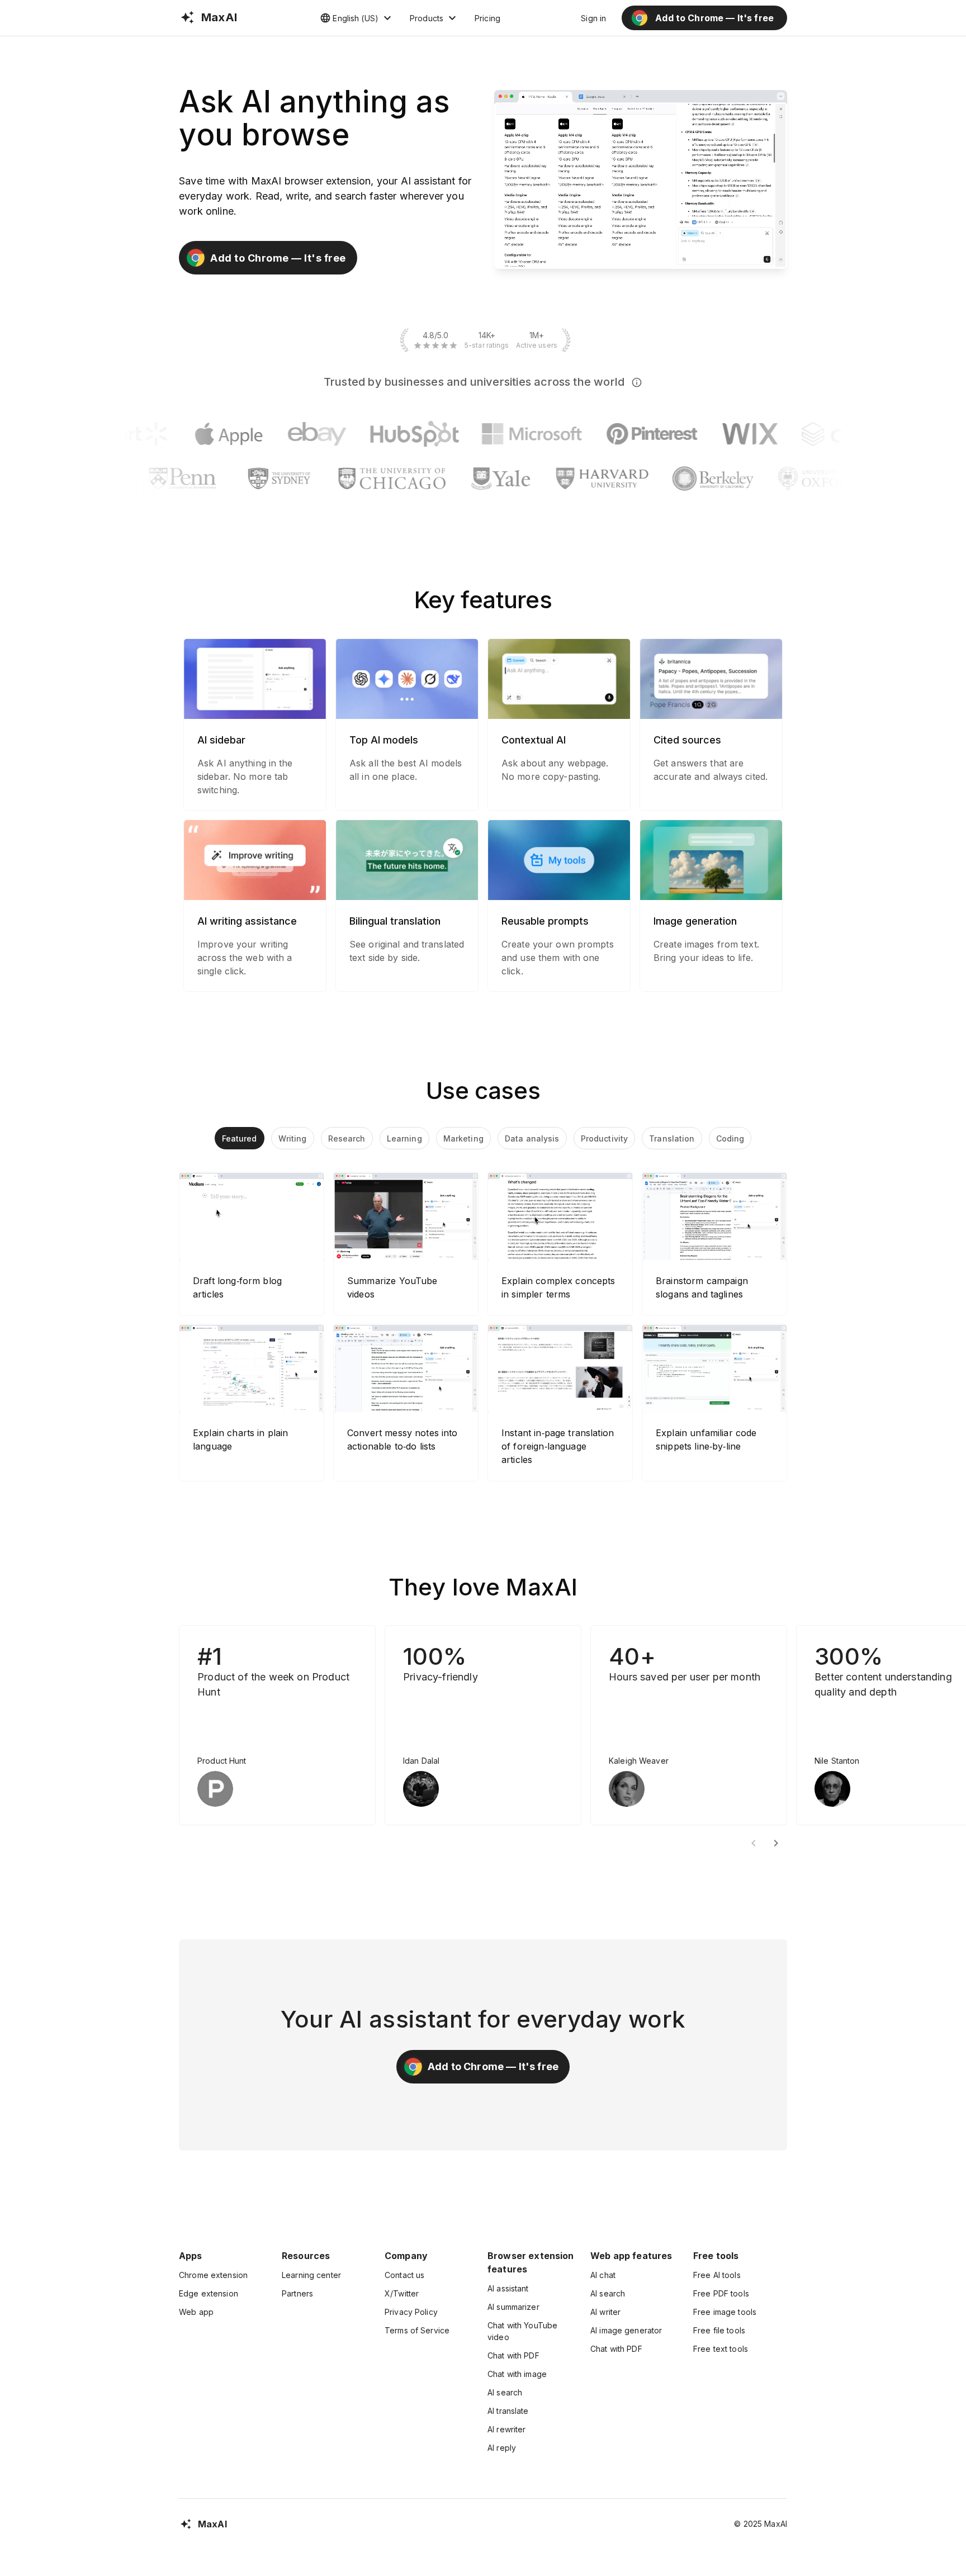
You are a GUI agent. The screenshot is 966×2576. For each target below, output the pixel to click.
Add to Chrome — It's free (278, 258)
